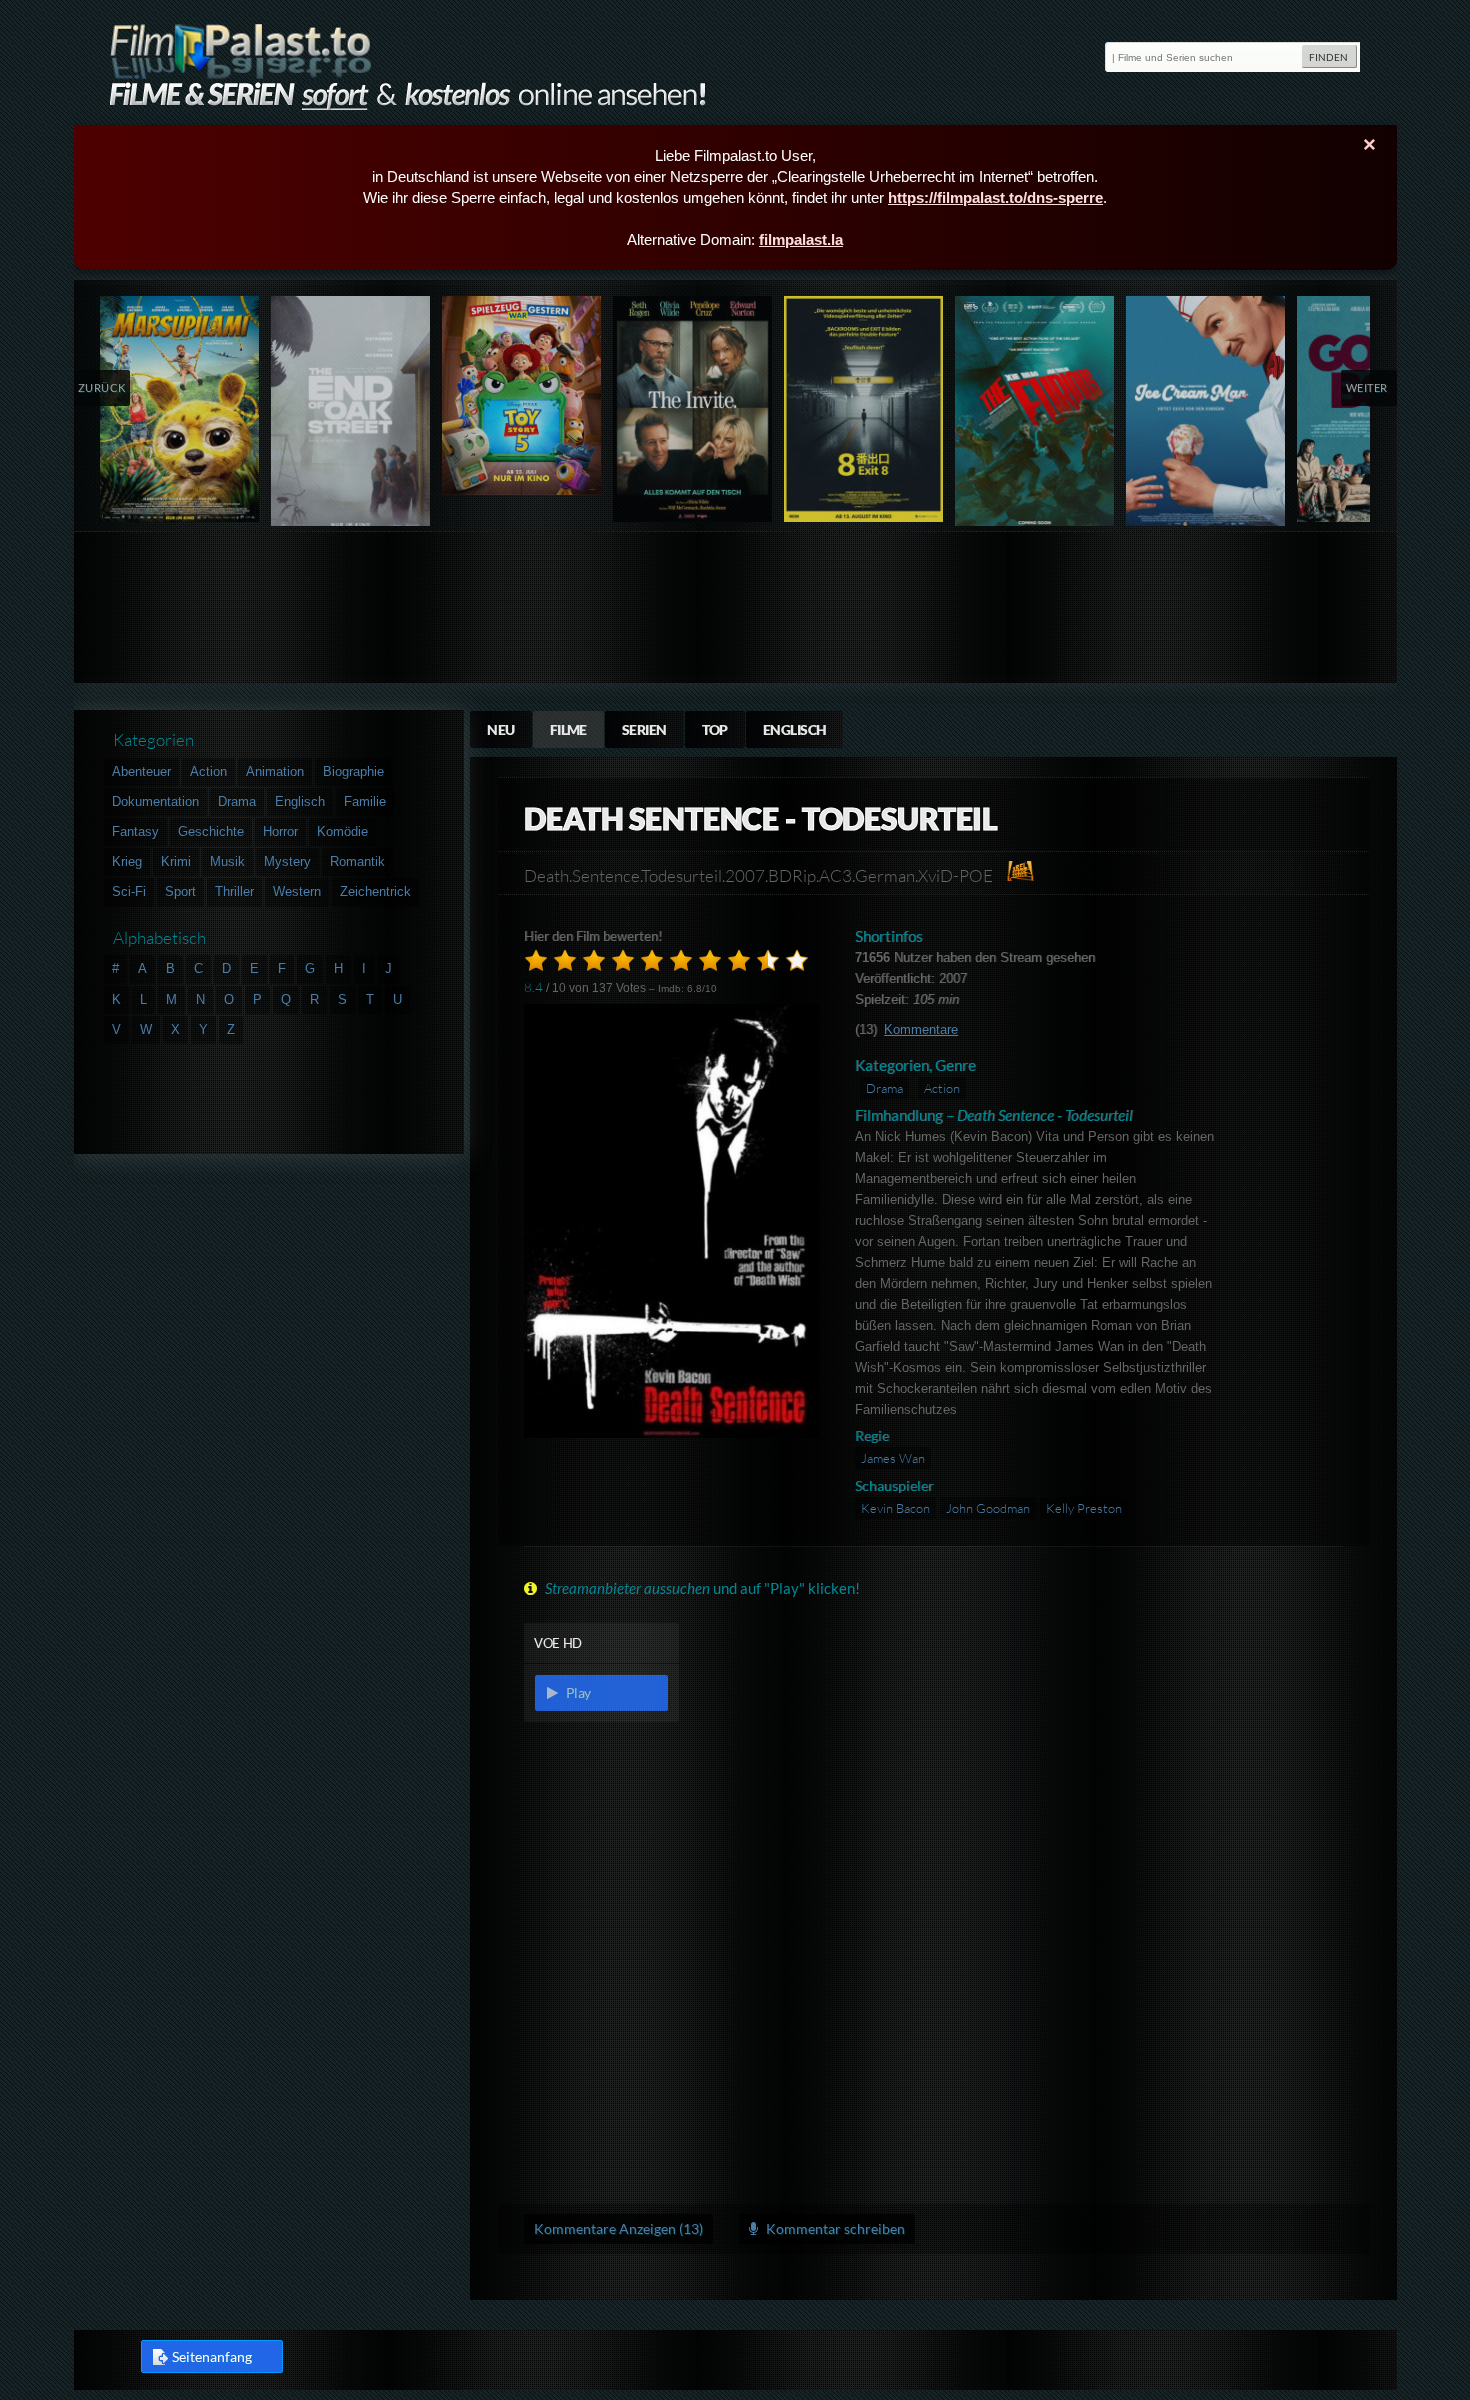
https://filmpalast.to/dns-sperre (995, 197)
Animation (275, 771)
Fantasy (135, 831)
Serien (644, 729)
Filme (568, 729)
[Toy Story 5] (522, 395)
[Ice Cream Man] (1206, 415)
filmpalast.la (801, 239)
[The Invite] (693, 409)
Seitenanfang (212, 2356)
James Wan (893, 1458)
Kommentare (921, 1029)
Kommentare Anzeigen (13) (618, 2228)
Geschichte (211, 831)
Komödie (342, 831)
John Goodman (988, 1508)
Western (297, 891)
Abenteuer (141, 771)
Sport (180, 891)
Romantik (357, 861)
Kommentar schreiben (834, 2228)
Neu (500, 729)
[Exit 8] (864, 409)
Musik (227, 861)
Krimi (176, 861)
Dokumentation (155, 801)
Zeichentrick (375, 891)
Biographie (353, 771)
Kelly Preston (1084, 1508)
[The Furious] (1035, 415)
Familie (365, 801)
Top (715, 729)
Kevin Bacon (895, 1508)
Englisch (795, 729)
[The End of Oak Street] (351, 415)
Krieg (127, 861)
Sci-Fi (129, 891)
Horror (280, 831)
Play (577, 1692)
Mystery (287, 861)
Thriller (234, 891)
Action (942, 1088)
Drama (884, 1088)
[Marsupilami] (180, 409)
